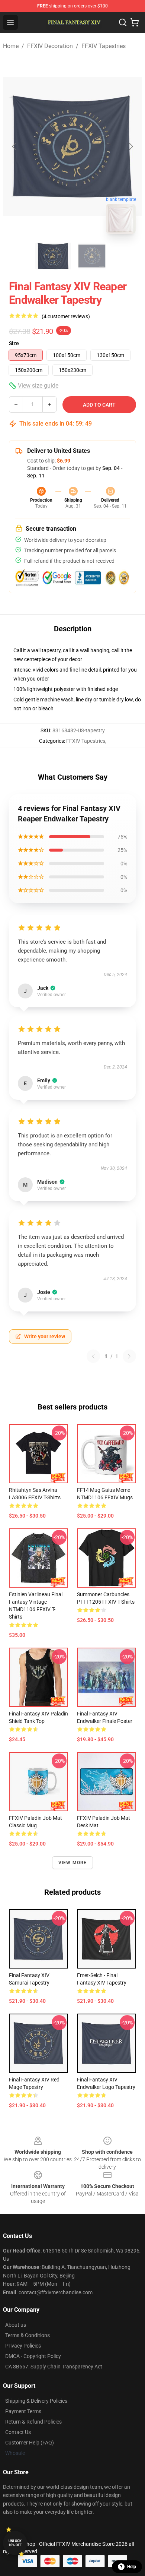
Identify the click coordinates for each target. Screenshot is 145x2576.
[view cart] (135, 22)
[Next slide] (130, 146)
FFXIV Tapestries (104, 46)
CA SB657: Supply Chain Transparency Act (54, 2367)
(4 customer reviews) (66, 316)
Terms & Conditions (28, 2335)
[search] (123, 22)
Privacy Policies (23, 2346)
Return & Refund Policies (33, 2422)
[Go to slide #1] (53, 256)
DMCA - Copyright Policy (33, 2356)
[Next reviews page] (129, 1356)
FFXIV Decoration (50, 46)
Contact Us (18, 2432)
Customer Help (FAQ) (30, 2443)
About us (16, 2325)
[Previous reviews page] (93, 1356)
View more (73, 1863)
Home (11, 46)
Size (14, 343)
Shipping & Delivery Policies (36, 2401)
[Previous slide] (14, 146)
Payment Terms (23, 2411)
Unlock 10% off (15, 2543)
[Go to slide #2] (92, 256)
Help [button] (132, 2567)
